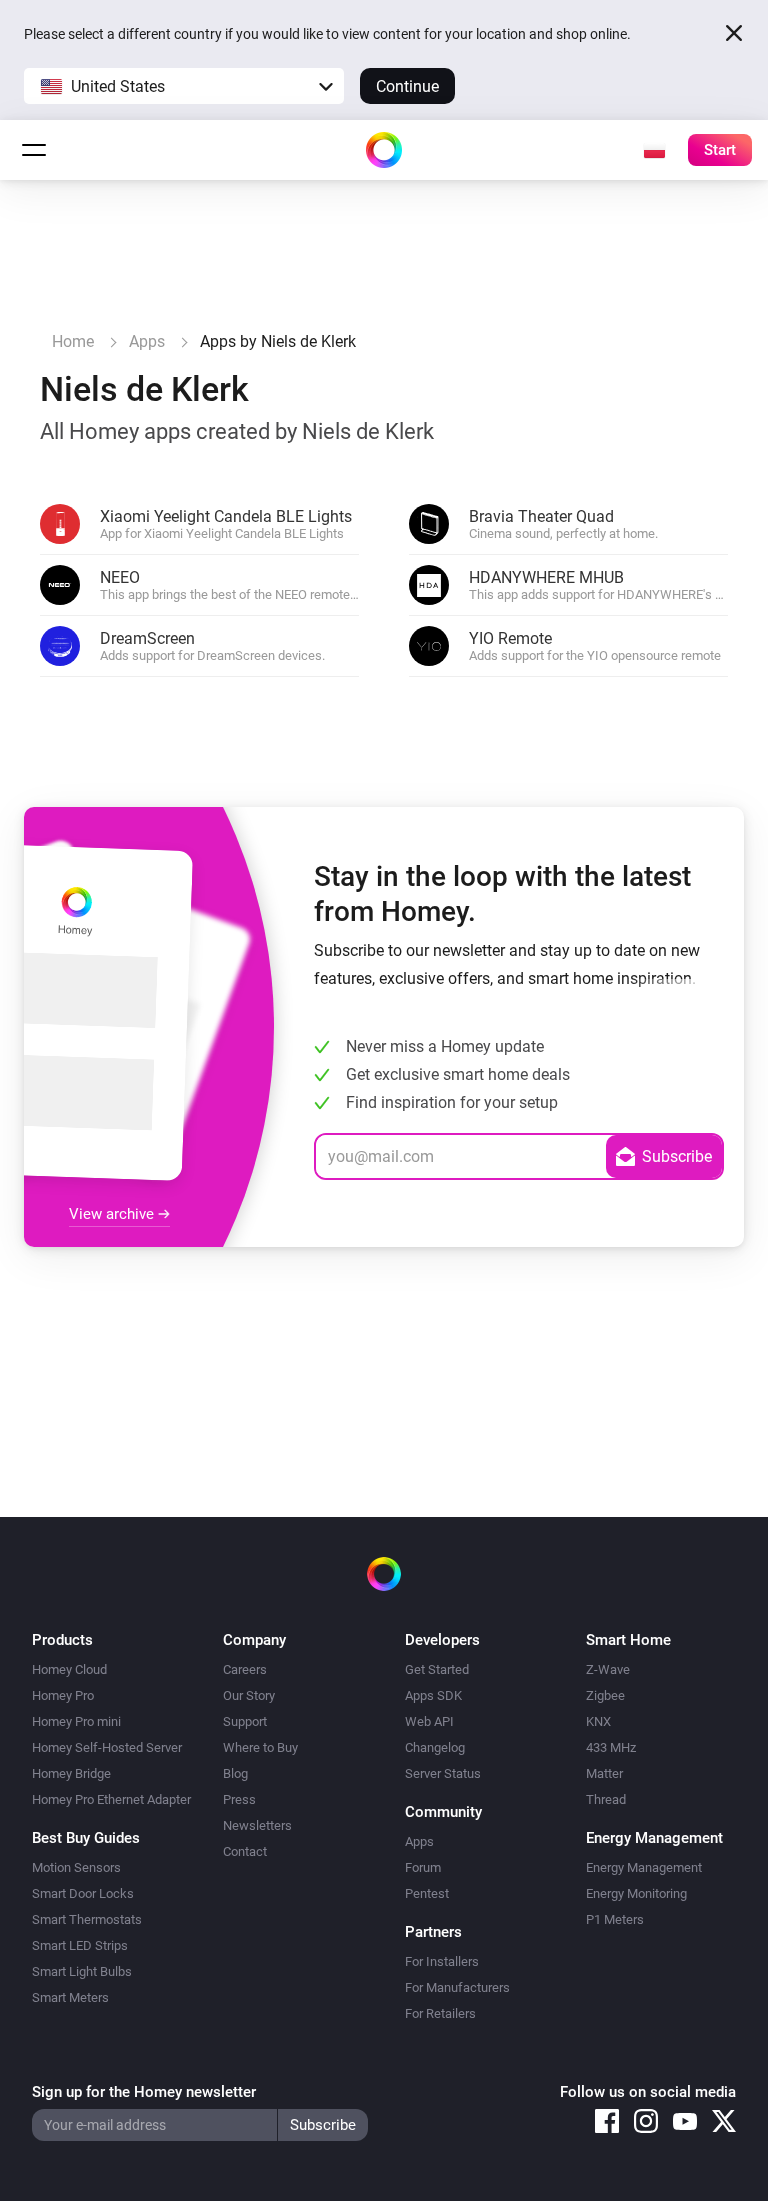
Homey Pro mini (76, 1721)
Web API (429, 1721)
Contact (245, 1851)
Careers (245, 1669)
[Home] (384, 150)
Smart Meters (70, 1997)
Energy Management (644, 1867)
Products (62, 1640)
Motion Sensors (76, 1867)
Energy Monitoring (636, 1893)
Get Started (437, 1669)
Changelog (435, 1747)
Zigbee (605, 1695)
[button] (184, 86)
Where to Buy (260, 1747)
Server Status (443, 1773)
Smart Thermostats (87, 1919)
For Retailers (440, 2013)
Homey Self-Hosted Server (107, 1747)
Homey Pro (63, 1695)
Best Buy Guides (86, 1838)
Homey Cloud (69, 1669)
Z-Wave (608, 1669)
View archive (113, 1214)
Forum (423, 1867)
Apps (419, 1841)
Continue (407, 86)
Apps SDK (433, 1695)
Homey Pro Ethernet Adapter (111, 1799)
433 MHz (611, 1747)
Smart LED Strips (80, 1945)
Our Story (249, 1695)
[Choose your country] (654, 150)
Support (245, 1721)
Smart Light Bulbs (82, 1971)
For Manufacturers (457, 1987)
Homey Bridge (71, 1773)
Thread (606, 1799)
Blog (235, 1773)
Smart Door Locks (83, 1893)
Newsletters (257, 1825)
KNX (598, 1721)
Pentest (427, 1893)
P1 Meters (615, 1919)
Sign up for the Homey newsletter (144, 2092)
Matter (604, 1773)
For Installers (442, 1961)
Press (239, 1799)
